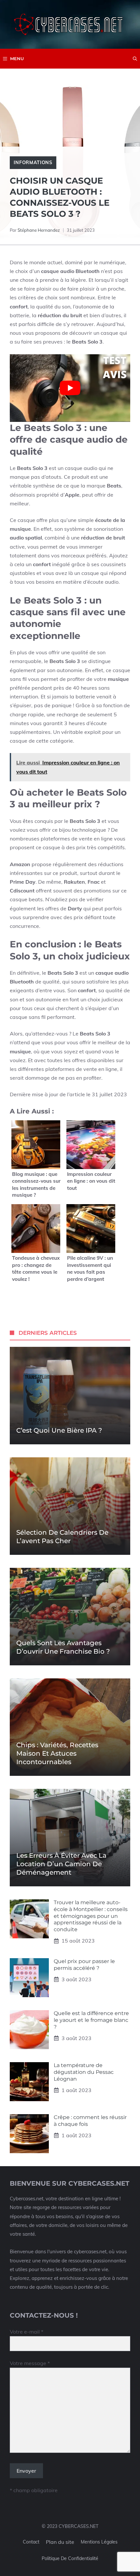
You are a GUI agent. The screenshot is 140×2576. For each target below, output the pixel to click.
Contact (31, 2542)
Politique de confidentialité (70, 2558)
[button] (135, 59)
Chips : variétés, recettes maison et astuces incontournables (57, 1753)
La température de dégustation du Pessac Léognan (84, 2072)
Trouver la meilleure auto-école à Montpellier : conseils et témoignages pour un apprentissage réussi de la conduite (91, 1916)
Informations (33, 163)
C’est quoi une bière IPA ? (59, 1430)
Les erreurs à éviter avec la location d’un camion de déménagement (61, 1864)
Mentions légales (99, 2542)
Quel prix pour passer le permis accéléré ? (84, 1965)
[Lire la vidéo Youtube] (70, 388)
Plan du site (60, 2542)
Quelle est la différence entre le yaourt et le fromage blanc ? (91, 2020)
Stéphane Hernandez (39, 230)
